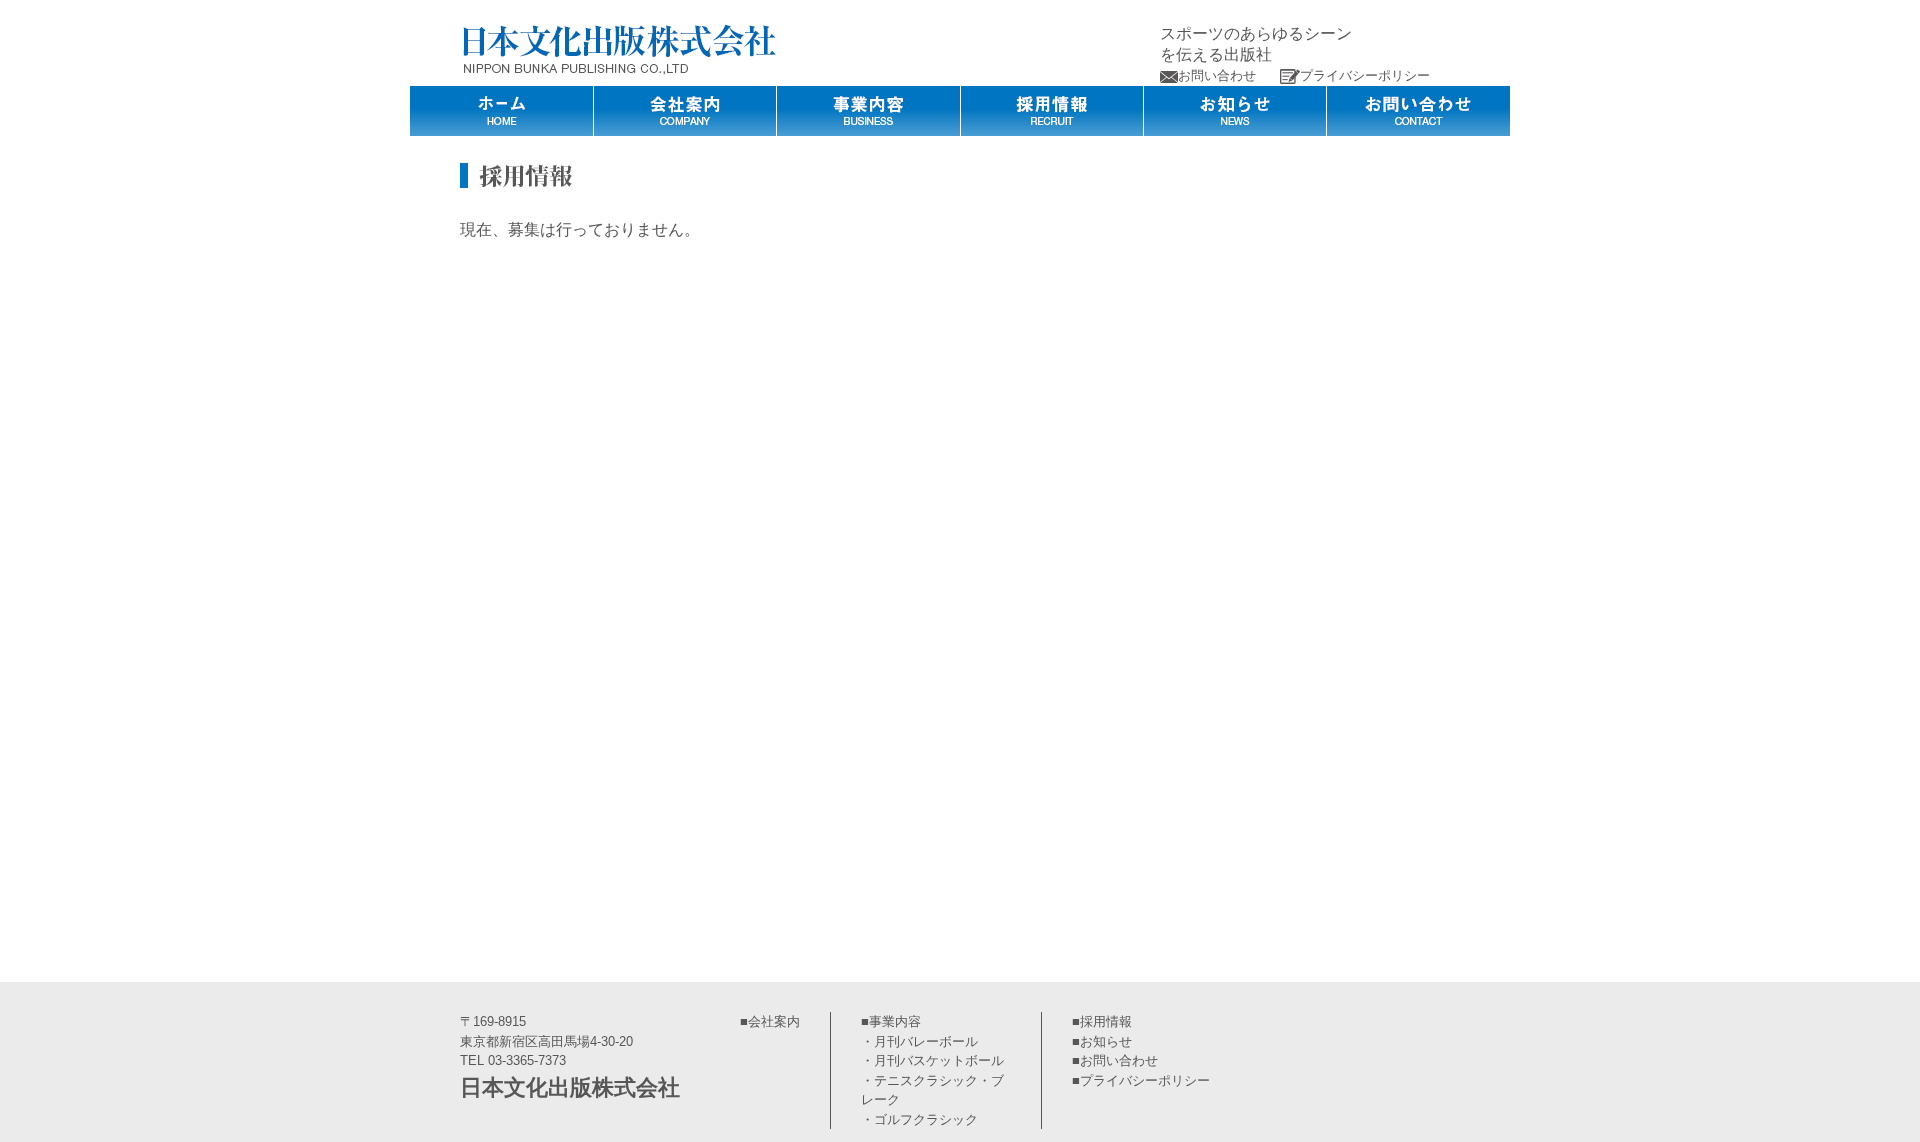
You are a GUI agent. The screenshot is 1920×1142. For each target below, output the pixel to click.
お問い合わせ (1217, 75)
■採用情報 (1102, 1021)
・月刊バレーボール (919, 1041)
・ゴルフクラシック (919, 1119)
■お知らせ (1102, 1041)
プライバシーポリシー (1365, 75)
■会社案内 (770, 1021)
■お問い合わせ (1115, 1060)
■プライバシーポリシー (1141, 1080)
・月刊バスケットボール (932, 1060)
